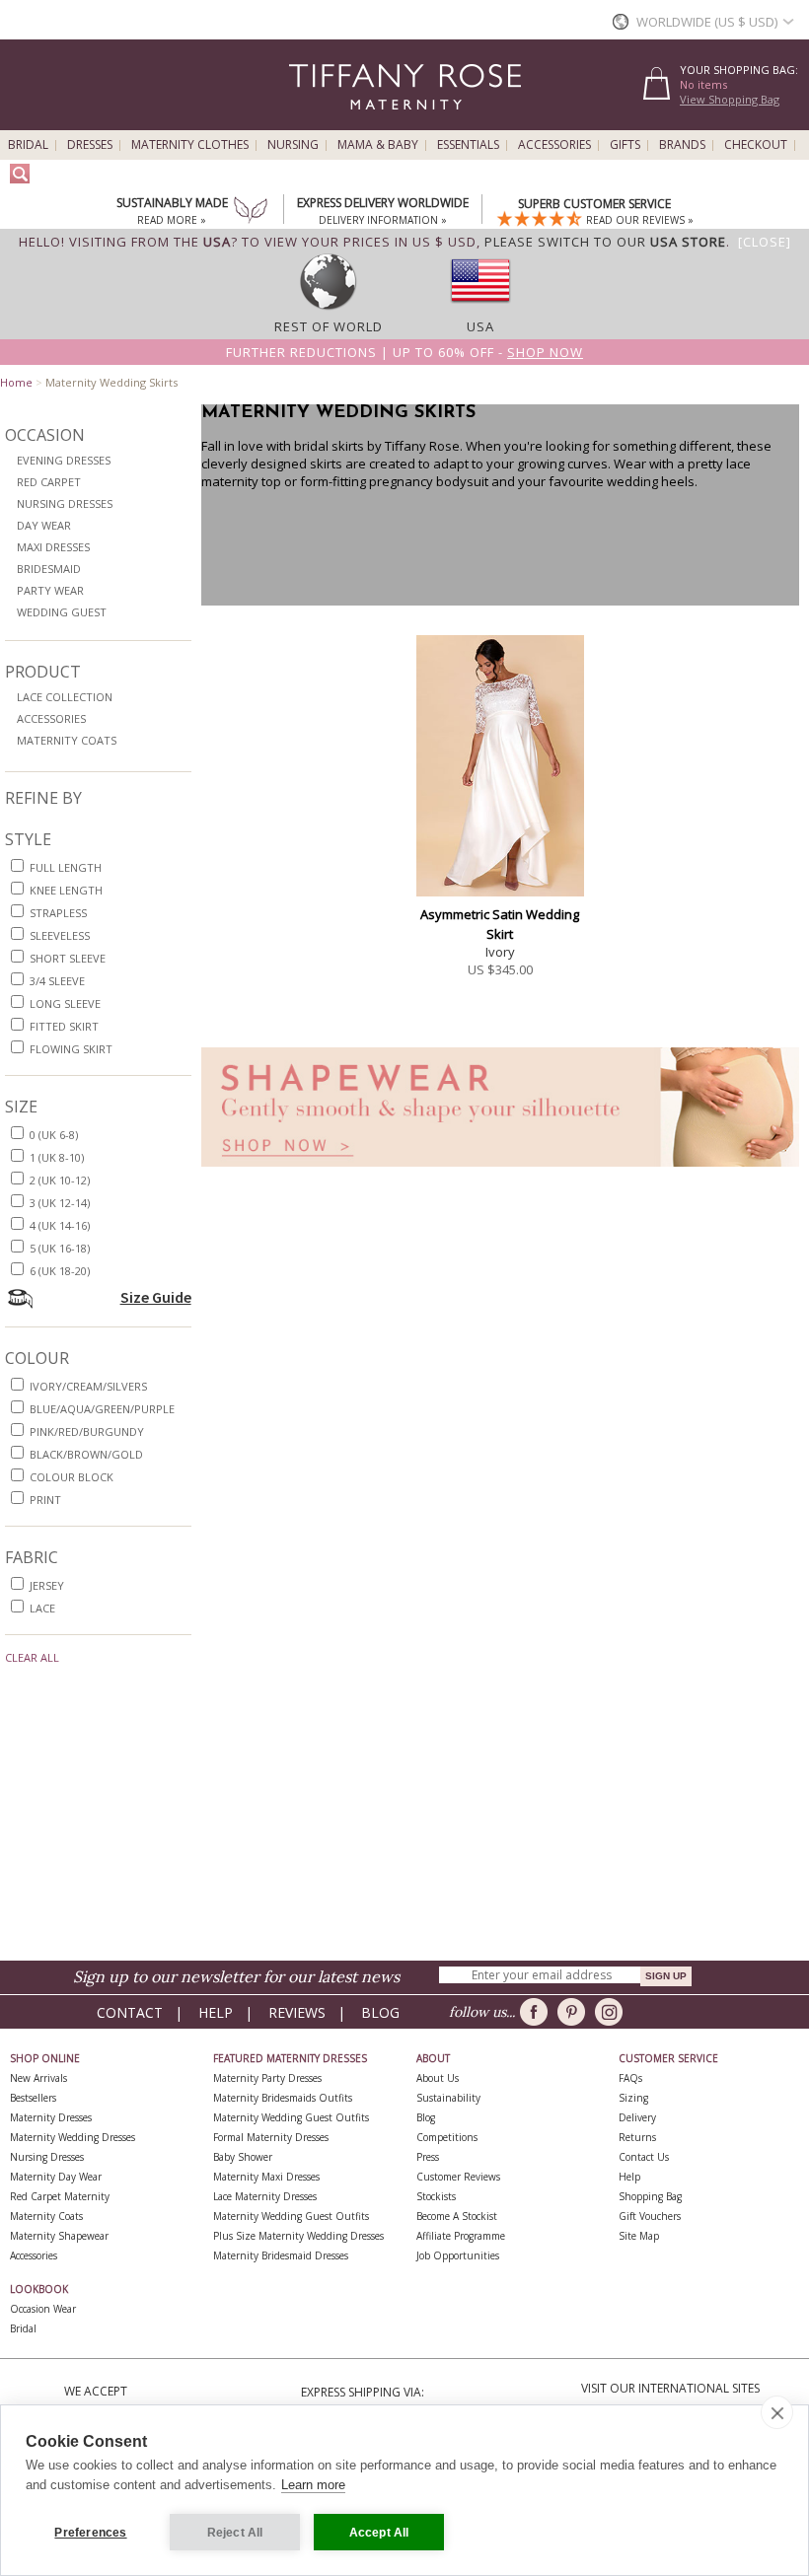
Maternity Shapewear (59, 2236)
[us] (480, 309)
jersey (47, 1585)
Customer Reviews (458, 2177)
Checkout (756, 145)
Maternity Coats (67, 740)
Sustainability (448, 2098)
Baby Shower (243, 2157)
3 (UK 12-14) (60, 1203)
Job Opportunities (458, 2255)
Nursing (293, 145)
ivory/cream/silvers (88, 1386)
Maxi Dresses (53, 547)
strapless (58, 913)
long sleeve (65, 1003)
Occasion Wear (43, 2309)
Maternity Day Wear (56, 2177)
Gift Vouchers (650, 2216)
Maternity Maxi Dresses (266, 2177)
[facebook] (537, 2012)
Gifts (625, 145)
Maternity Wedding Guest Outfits (291, 2117)
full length (66, 867)
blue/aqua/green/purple (102, 1409)
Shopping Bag (650, 2196)
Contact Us (644, 2157)
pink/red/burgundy (87, 1431)
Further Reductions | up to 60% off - (404, 352)
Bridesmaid (49, 569)
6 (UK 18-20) (60, 1271)
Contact (130, 2012)
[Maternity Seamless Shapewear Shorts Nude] (501, 1172)
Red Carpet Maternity (60, 2196)
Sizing (633, 2098)
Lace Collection (65, 697)
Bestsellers (33, 2098)
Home (16, 382)
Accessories (554, 145)
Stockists (436, 2196)
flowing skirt (71, 1049)
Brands (682, 145)
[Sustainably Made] (251, 212)
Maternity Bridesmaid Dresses (281, 2255)
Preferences (90, 2533)
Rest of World (329, 326)
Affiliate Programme (461, 2236)
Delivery (637, 2117)
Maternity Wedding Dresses (73, 2137)
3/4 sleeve (57, 981)
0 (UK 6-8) (54, 1135)
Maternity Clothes (190, 145)
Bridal (28, 145)
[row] (329, 309)
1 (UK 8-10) (57, 1157)
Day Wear (44, 525)
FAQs (630, 2078)
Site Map (639, 2236)
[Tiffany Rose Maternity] (315, 122)
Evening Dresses (64, 460)
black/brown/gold (86, 1454)
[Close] (765, 242)
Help (216, 2012)
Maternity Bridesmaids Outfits (283, 2098)
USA (480, 326)
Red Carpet (49, 482)
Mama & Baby (378, 145)
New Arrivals (38, 2078)
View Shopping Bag (730, 99)
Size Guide (156, 1297)
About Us (438, 2078)
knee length (66, 890)
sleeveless (60, 935)
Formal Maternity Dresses (271, 2137)
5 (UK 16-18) (60, 1248)
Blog (380, 2012)
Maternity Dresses (51, 2117)
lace (42, 1608)
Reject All (235, 2533)
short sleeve (68, 958)
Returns (637, 2137)
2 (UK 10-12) (60, 1180)
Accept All (379, 2533)
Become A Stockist (457, 2216)
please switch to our (605, 242)
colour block (72, 1477)
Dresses (90, 145)
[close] (777, 2412)
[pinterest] (575, 2012)
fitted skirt (64, 1026)
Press (428, 2157)
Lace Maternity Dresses (265, 2196)
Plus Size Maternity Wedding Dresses (298, 2236)
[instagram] (612, 2012)
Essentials (468, 145)
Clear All (32, 1657)
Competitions (447, 2137)
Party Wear (50, 590)
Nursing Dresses (65, 503)
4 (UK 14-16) (60, 1225)
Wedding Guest (62, 612)
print (45, 1500)
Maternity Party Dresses (267, 2078)
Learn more (313, 2485)
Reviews (297, 2012)
